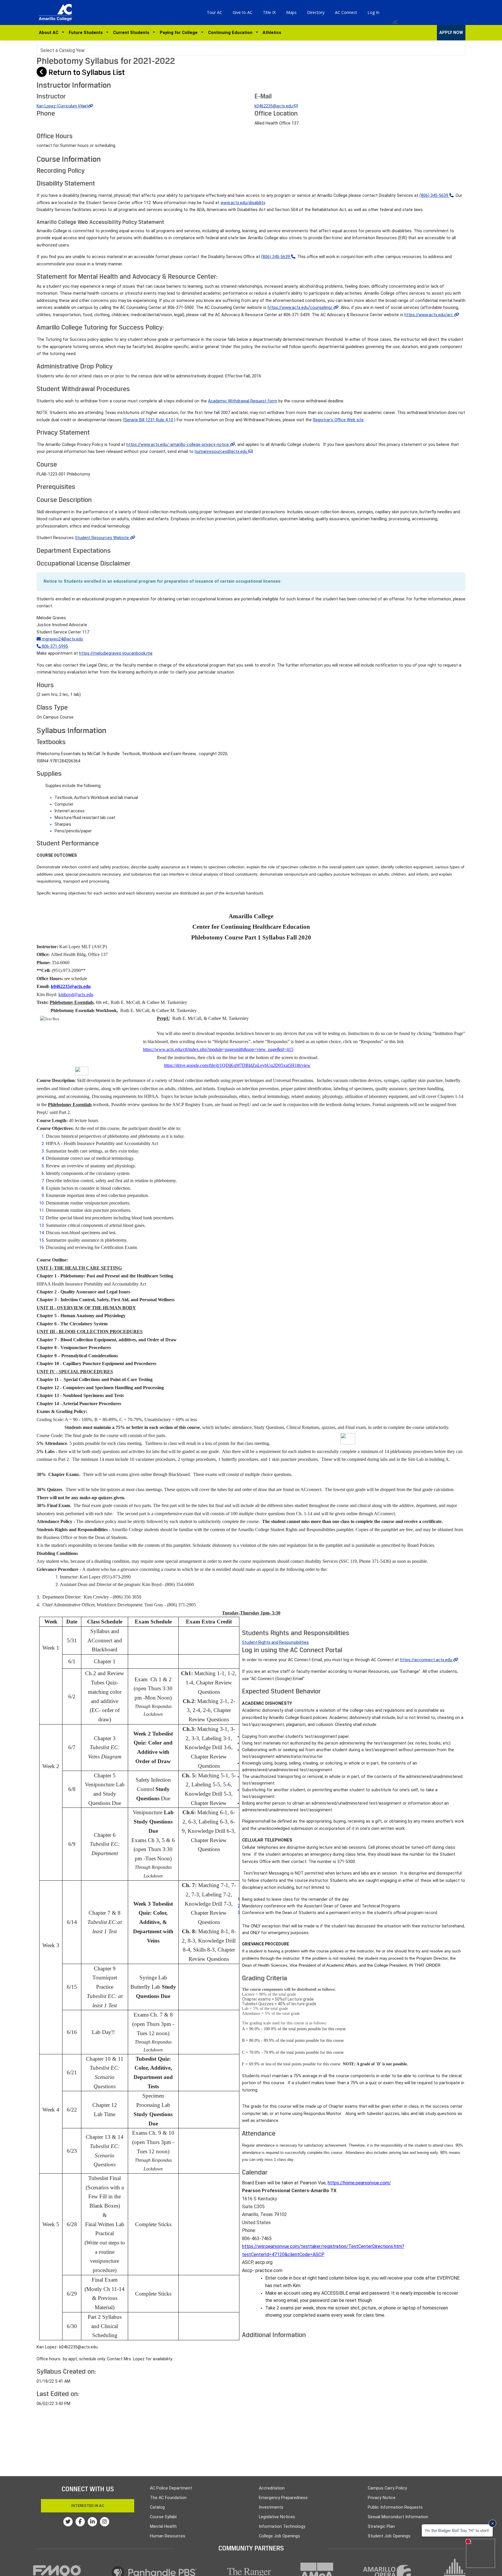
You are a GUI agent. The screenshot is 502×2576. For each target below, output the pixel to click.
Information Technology (282, 2527)
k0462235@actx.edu (274, 106)
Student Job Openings (389, 2536)
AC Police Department (171, 2488)
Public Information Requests (395, 2507)
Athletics (272, 33)
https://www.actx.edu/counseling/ (301, 308)
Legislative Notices (277, 2517)
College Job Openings (279, 2536)
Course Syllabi (163, 2517)
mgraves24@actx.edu (62, 639)
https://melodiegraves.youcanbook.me (116, 653)
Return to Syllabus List (86, 72)
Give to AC (243, 12)
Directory (316, 12)
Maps (291, 12)
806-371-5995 (54, 646)
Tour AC (215, 12)
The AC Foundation (168, 2498)
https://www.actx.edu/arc (429, 315)
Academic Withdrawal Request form (243, 401)
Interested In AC (88, 2506)
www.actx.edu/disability (243, 203)
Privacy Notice (382, 2498)
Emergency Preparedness (283, 2498)
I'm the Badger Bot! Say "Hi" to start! (457, 2530)
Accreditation (272, 2488)
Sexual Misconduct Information (398, 2517)
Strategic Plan (381, 2527)
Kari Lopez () (62, 106)
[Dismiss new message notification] (492, 2523)
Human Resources (168, 2536)
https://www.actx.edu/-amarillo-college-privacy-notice (178, 445)
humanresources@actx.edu (222, 452)
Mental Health (163, 2527)
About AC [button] (50, 33)
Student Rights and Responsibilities (275, 1642)
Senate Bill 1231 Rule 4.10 (149, 420)
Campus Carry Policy (387, 2488)
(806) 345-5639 (434, 196)
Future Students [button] (87, 33)
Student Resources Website (103, 538)
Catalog (157, 2507)
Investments (271, 2507)
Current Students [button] (132, 33)
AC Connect (346, 12)
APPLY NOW (451, 33)
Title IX (269, 12)
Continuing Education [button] (231, 33)
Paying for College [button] (180, 33)
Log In (373, 12)
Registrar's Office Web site (338, 420)
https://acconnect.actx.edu (427, 1660)
